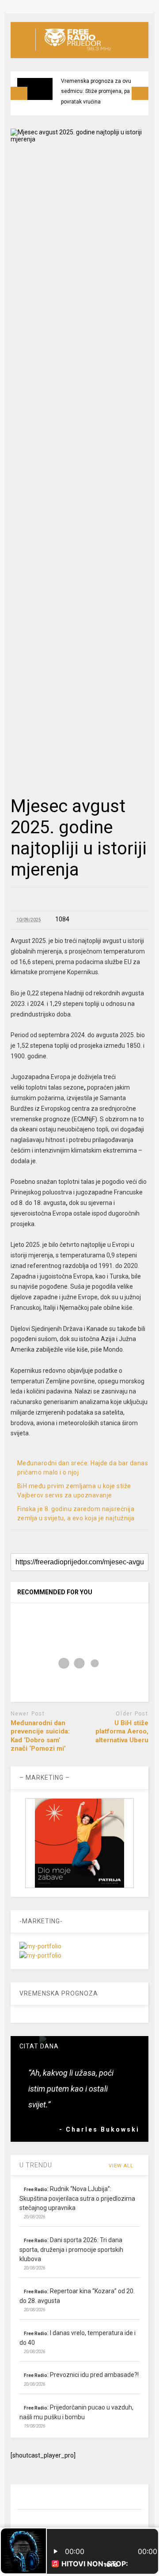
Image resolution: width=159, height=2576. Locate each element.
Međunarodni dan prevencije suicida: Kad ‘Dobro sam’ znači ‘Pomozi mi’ (40, 1736)
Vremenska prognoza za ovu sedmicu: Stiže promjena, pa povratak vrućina (96, 91)
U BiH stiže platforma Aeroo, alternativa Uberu (122, 1732)
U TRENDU (36, 2165)
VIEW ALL (122, 2166)
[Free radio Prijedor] (73, 51)
